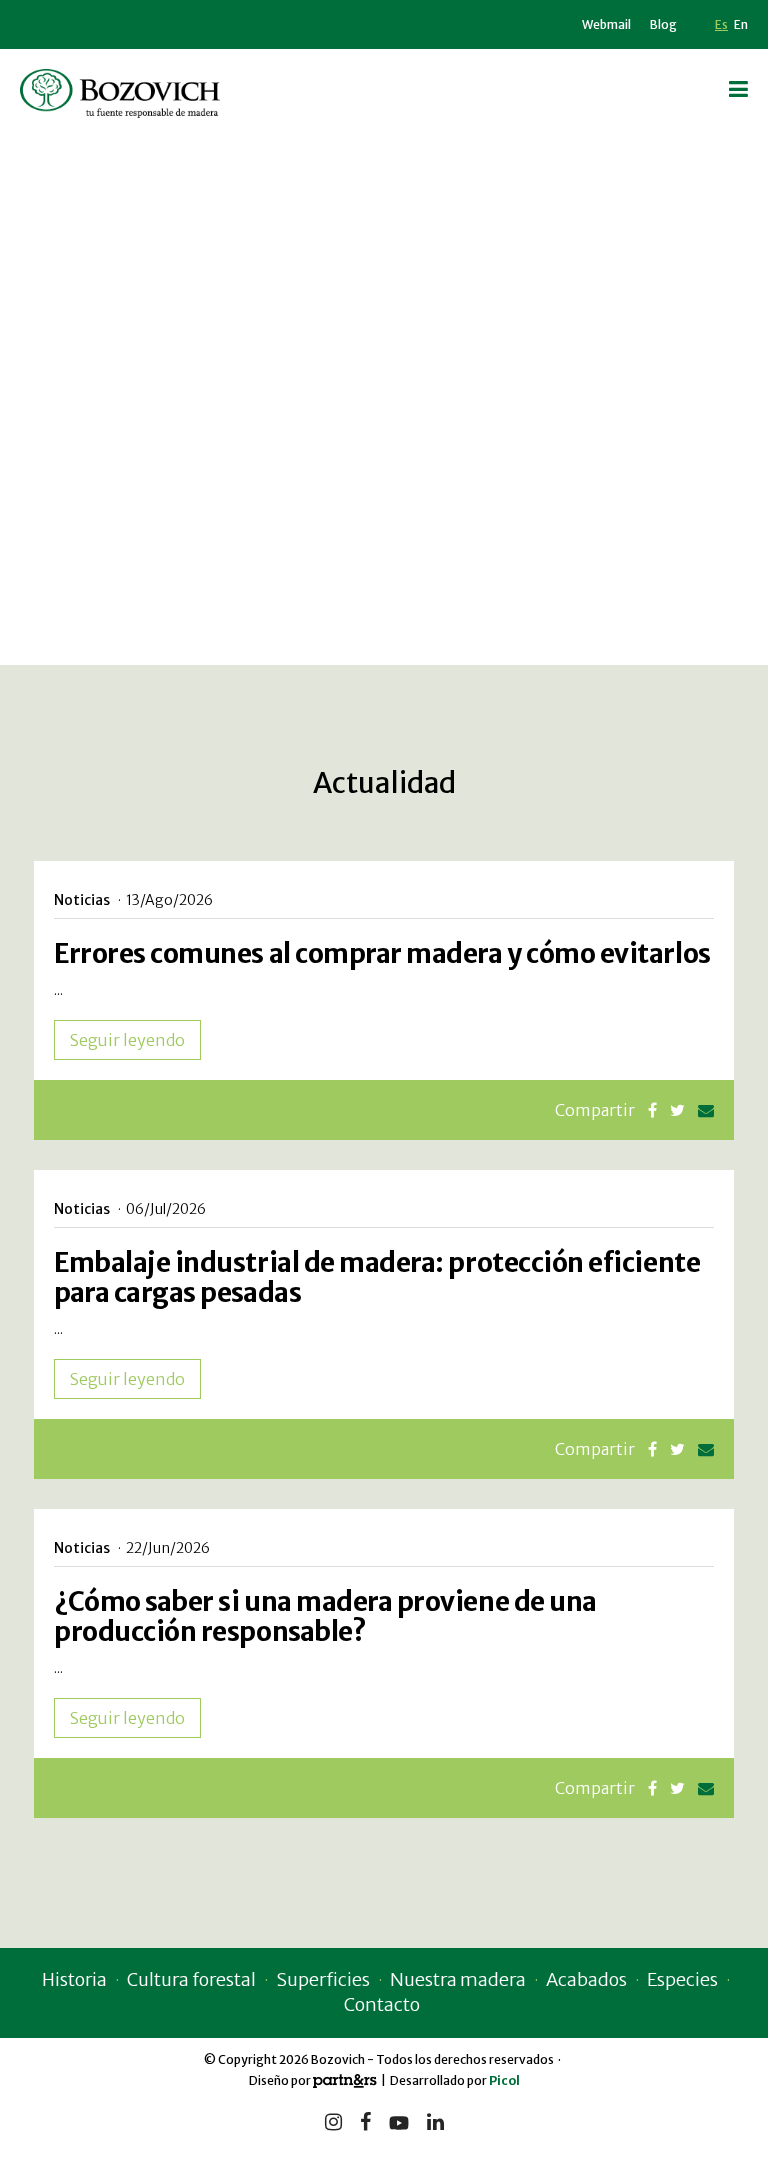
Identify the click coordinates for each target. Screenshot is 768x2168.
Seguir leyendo (127, 1040)
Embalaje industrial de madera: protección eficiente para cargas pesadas (377, 1277)
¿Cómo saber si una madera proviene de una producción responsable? (325, 1616)
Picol (504, 2080)
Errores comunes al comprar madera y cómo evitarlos (382, 953)
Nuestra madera (458, 1979)
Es (721, 24)
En (741, 24)
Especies (682, 1979)
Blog (663, 24)
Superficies (323, 1979)
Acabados (586, 1979)
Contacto (382, 2004)
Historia (74, 1979)
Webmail (606, 24)
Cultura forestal (191, 1979)
